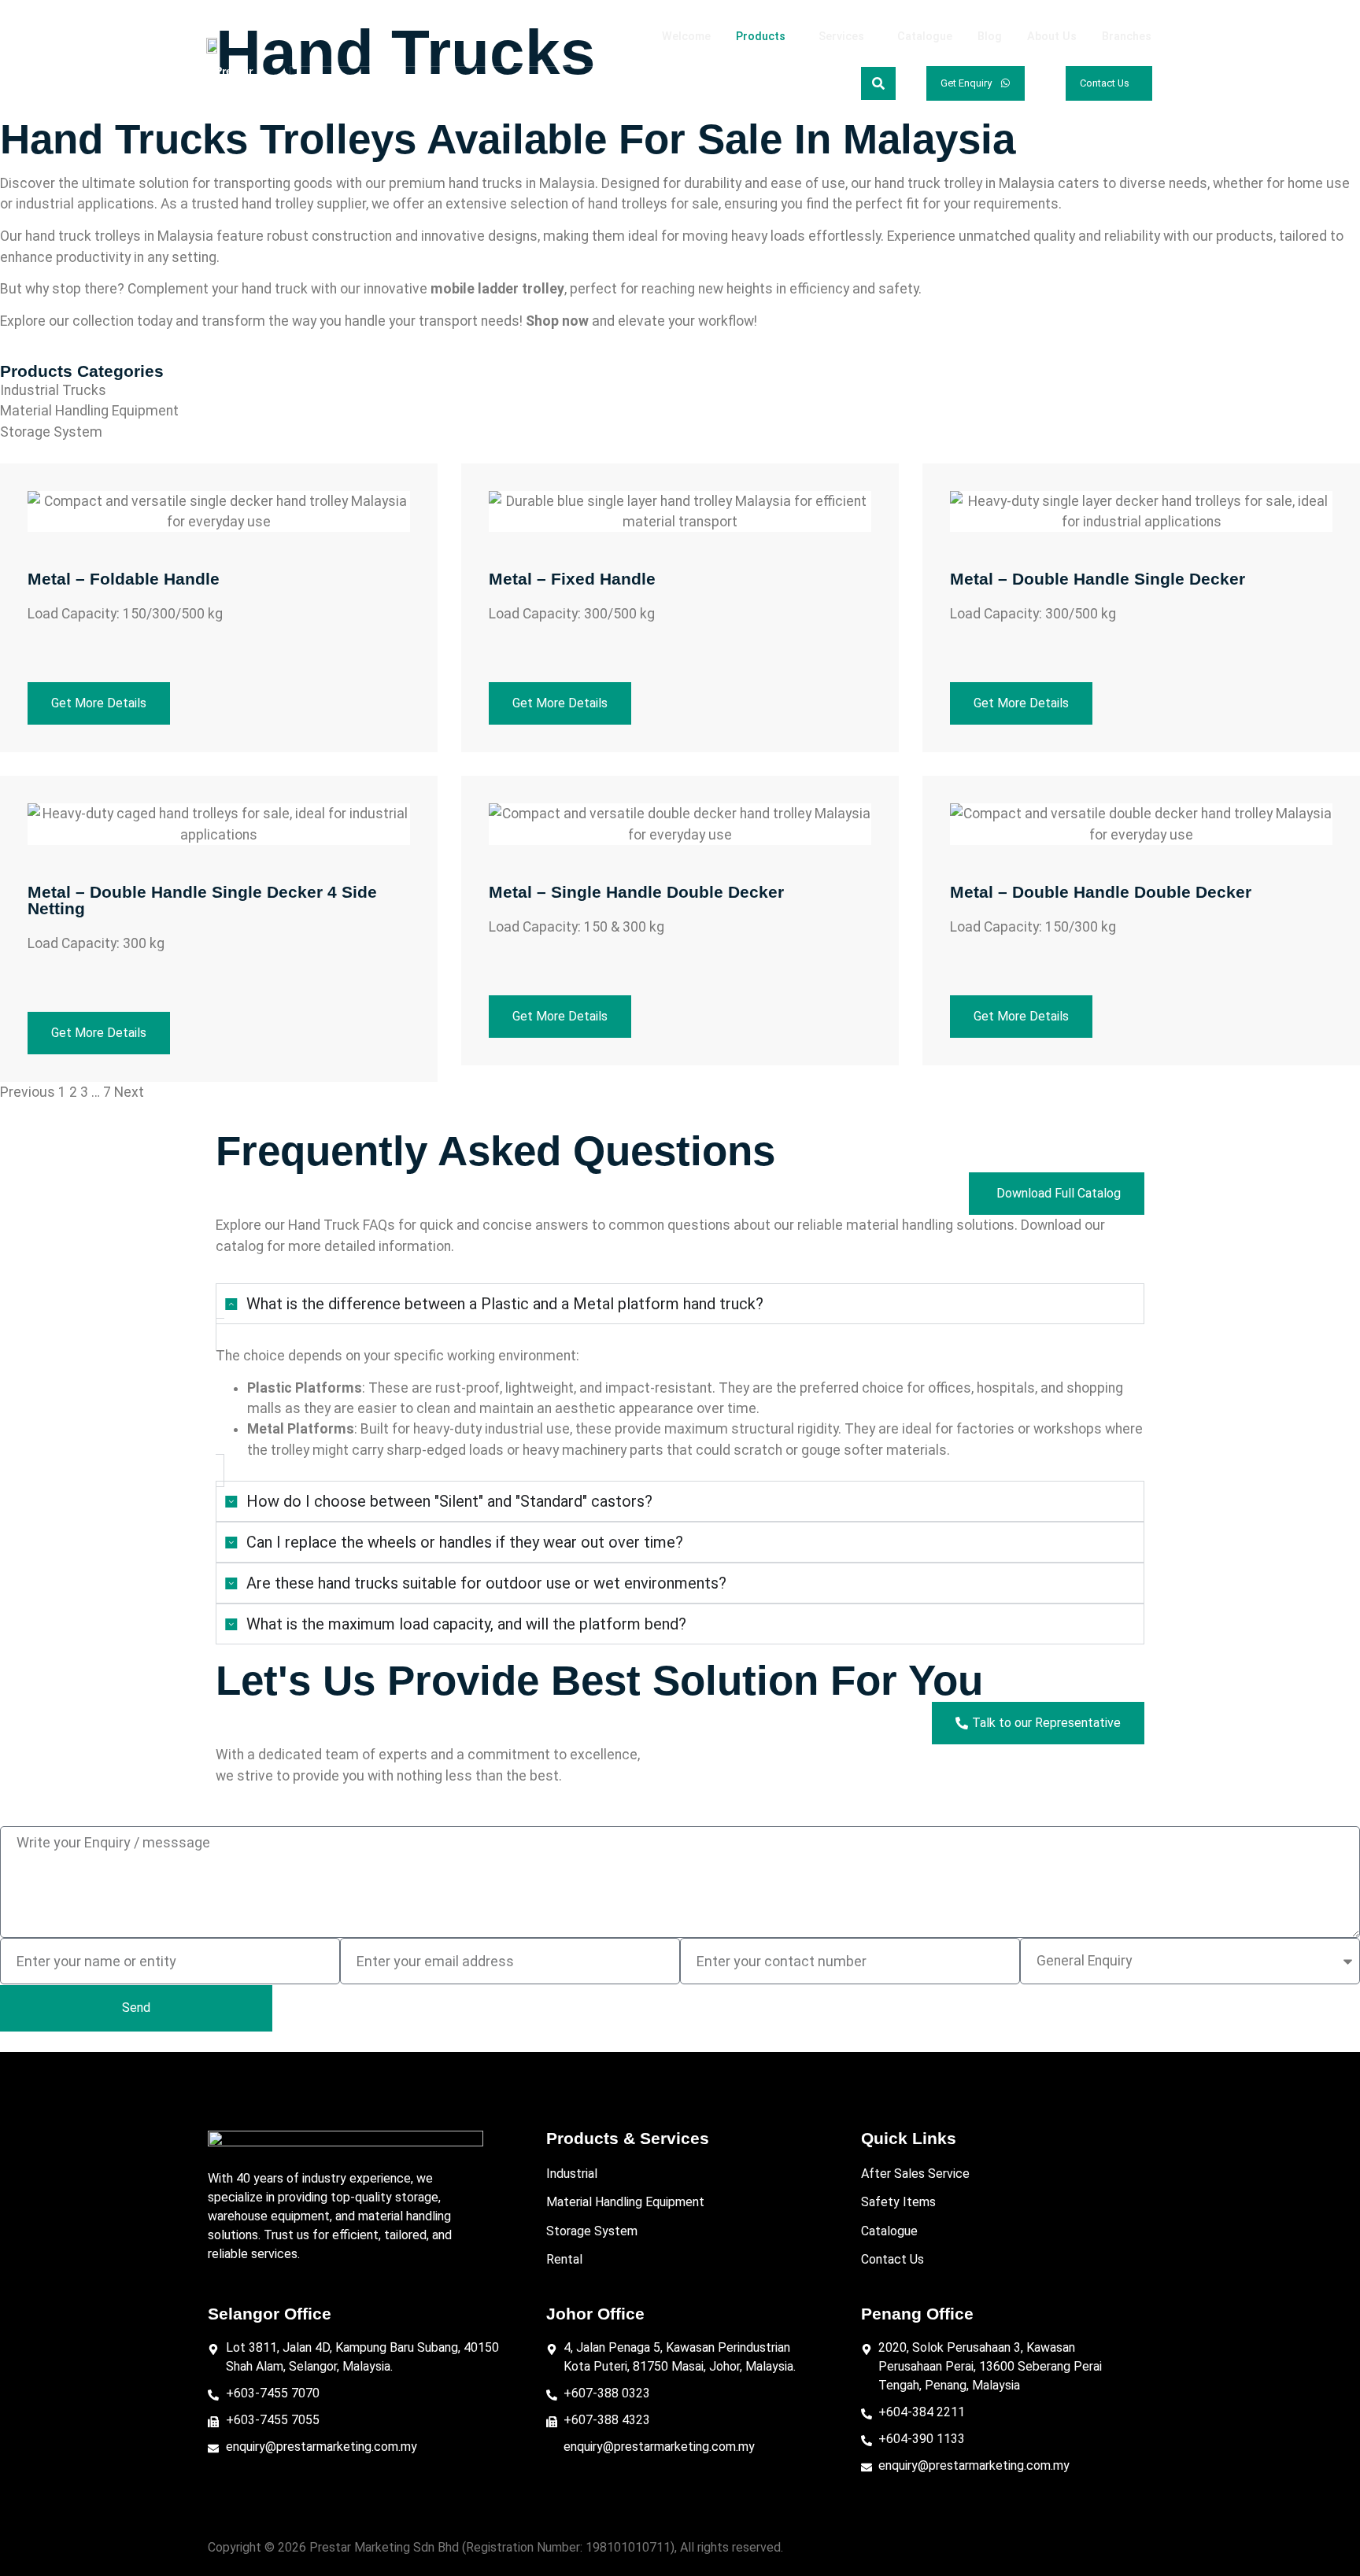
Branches (1127, 37)
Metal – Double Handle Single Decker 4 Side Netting (202, 900)
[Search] (878, 83)
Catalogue (925, 37)
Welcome (686, 37)
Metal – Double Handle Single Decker (1098, 579)
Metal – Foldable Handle (124, 579)
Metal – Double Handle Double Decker (1101, 892)
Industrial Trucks (53, 390)
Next (129, 1092)
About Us (1052, 37)
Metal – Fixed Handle (572, 579)
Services (841, 37)
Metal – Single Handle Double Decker (636, 892)
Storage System (51, 432)
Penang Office (917, 2314)
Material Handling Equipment (89, 411)
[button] (765, 37)
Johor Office (595, 2314)
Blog (990, 37)
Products (761, 37)
